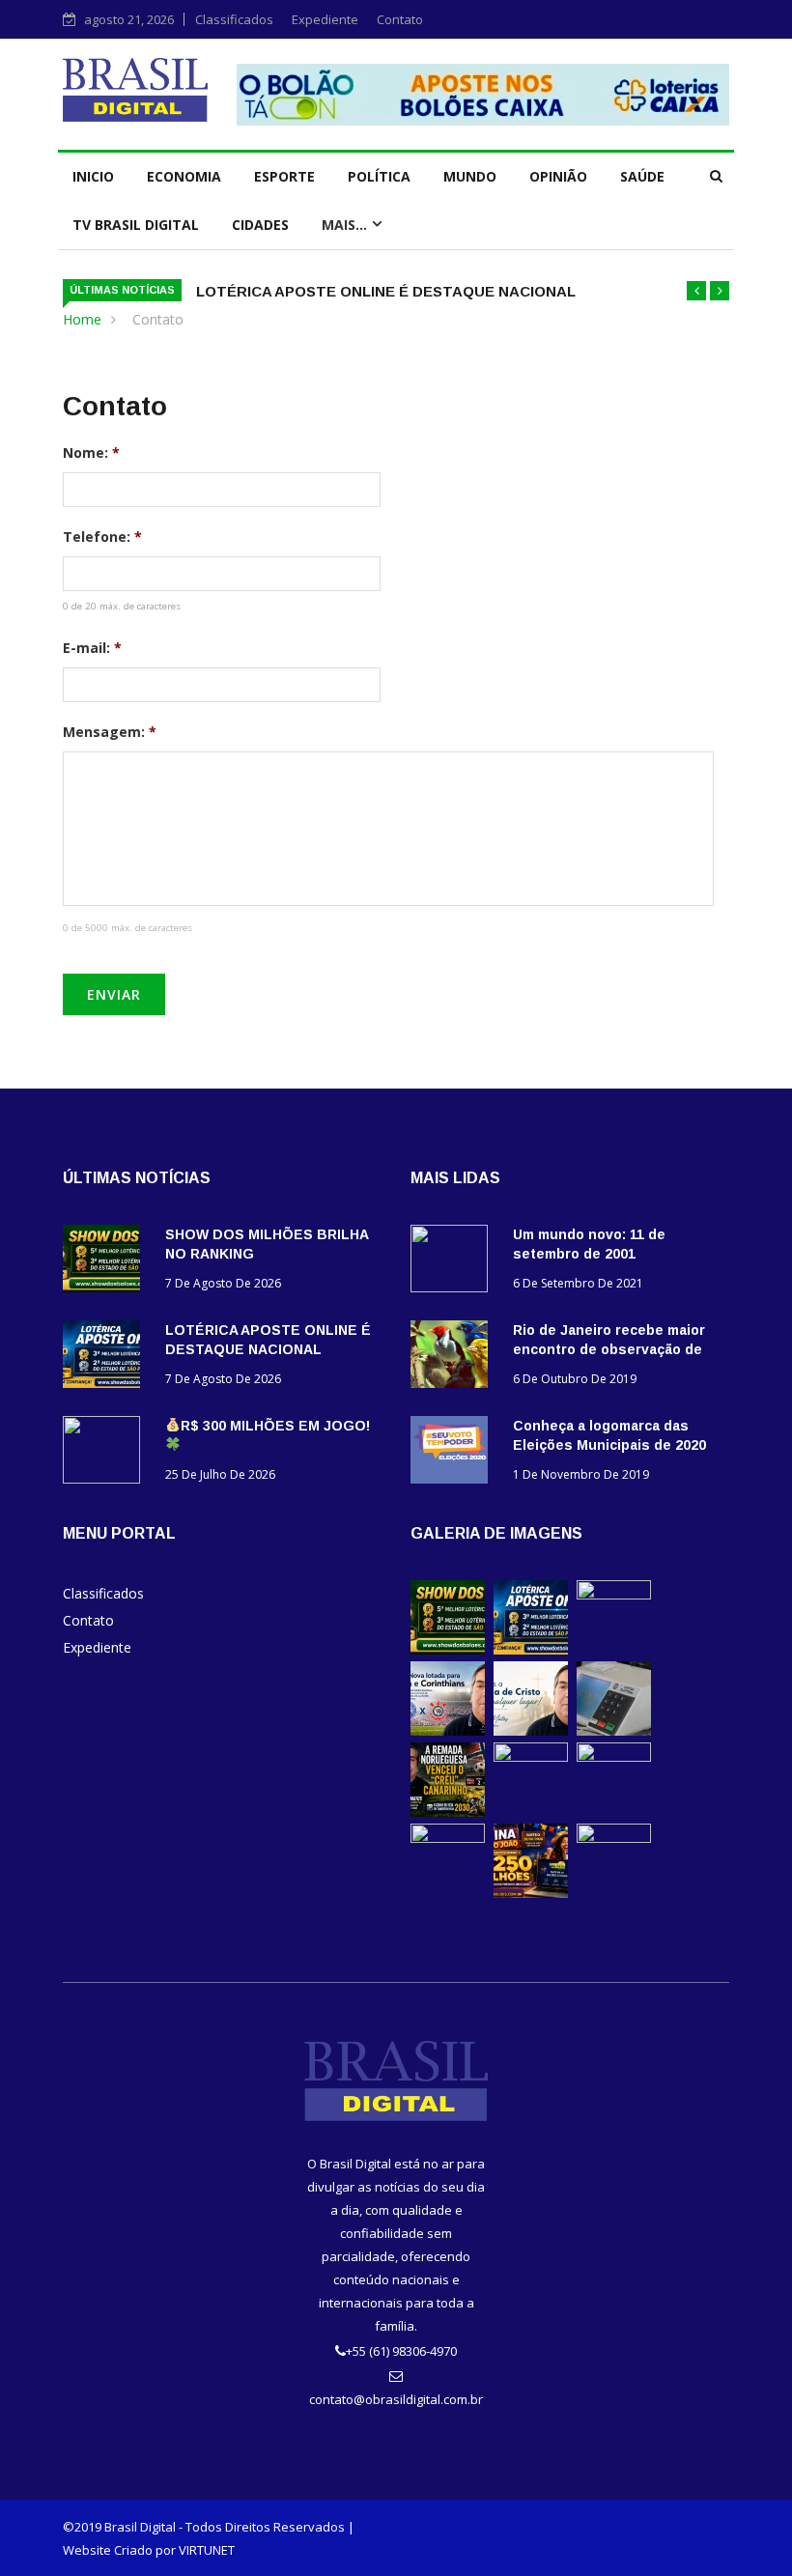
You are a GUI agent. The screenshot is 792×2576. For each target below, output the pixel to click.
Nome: (91, 453)
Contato (400, 19)
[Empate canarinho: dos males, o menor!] (614, 1756)
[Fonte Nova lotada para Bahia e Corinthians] (448, 1730)
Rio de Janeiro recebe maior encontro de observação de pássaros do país (609, 1349)
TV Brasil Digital (136, 225)
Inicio (93, 176)
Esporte (284, 176)
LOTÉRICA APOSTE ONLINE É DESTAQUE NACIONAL (386, 291)
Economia (184, 176)
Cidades (260, 225)
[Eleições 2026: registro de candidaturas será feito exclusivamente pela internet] (614, 1730)
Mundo (470, 176)
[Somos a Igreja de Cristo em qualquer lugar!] (531, 1730)
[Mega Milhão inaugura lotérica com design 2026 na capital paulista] (448, 1838)
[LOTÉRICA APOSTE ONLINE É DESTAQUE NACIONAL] (106, 1358)
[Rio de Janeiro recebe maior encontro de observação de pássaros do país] (454, 1358)
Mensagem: (110, 732)
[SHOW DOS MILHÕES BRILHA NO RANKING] (106, 1262)
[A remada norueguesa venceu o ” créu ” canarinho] (448, 1812)
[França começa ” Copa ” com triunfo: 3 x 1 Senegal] (531, 1756)
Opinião (558, 176)
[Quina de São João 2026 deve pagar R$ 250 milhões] (531, 1893)
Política (379, 176)
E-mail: (92, 648)
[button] (696, 291)
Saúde (642, 176)
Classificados (234, 19)
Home (82, 319)
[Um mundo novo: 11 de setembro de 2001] (454, 1262)
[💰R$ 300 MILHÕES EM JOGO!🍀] (106, 1453)
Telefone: (102, 537)
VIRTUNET (207, 2550)
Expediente (325, 19)
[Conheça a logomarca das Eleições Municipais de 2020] (454, 1453)
